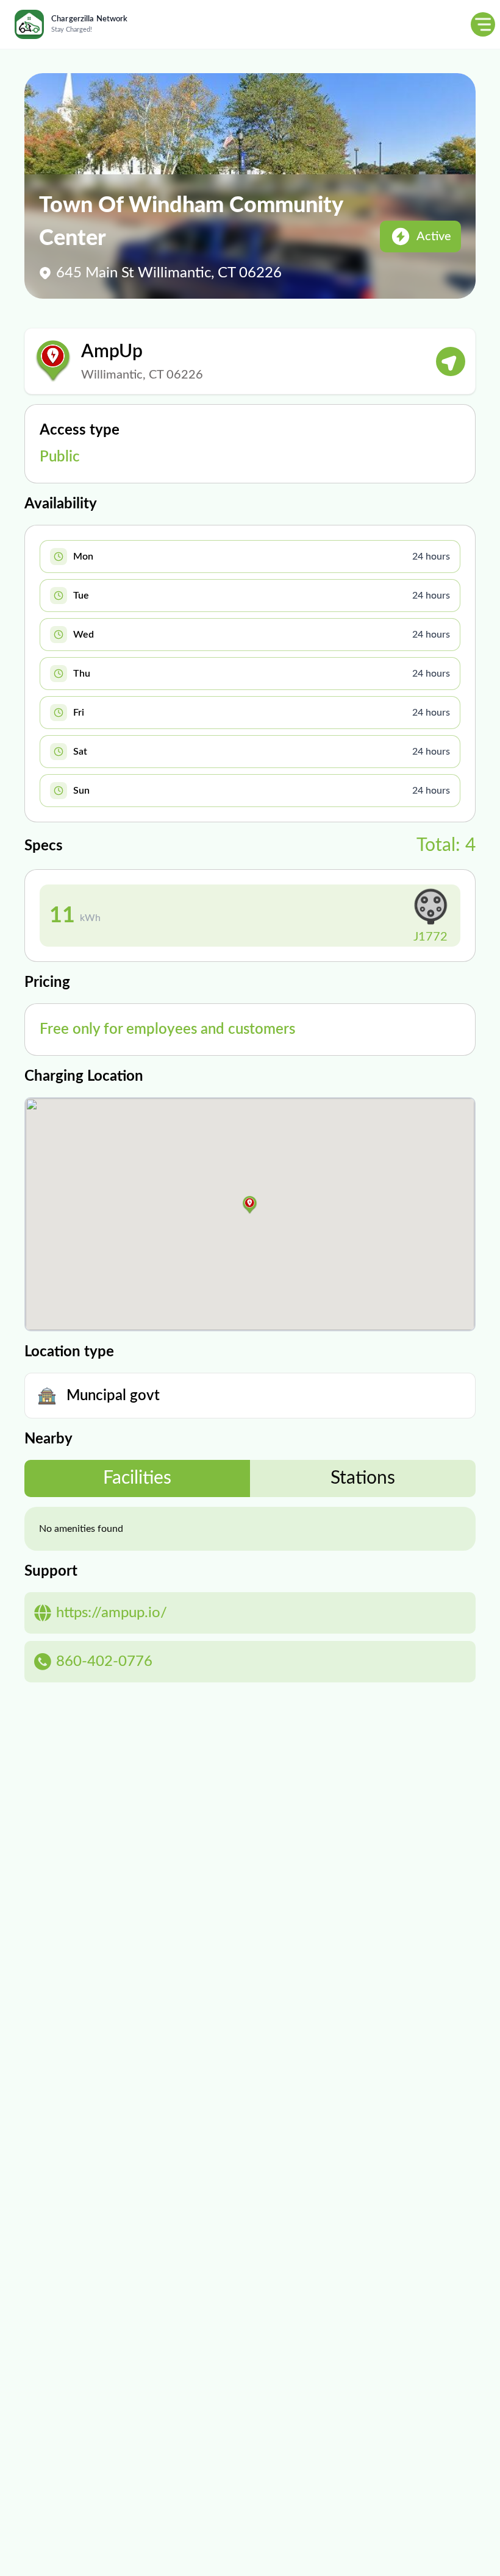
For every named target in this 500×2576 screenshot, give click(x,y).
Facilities (137, 1478)
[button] (250, 1205)
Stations (363, 1478)
